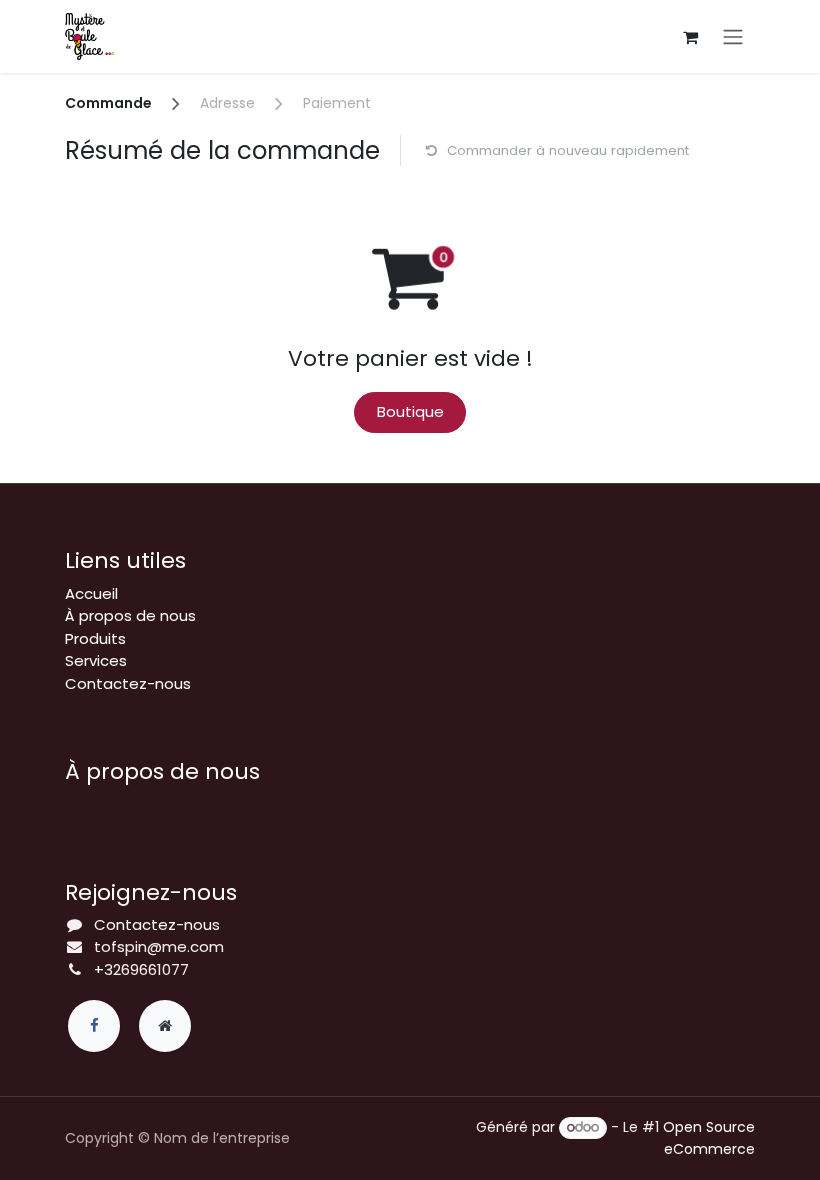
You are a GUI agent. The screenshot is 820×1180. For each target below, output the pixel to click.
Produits (95, 638)
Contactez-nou (153, 924)
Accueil (91, 593)
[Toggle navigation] (733, 36)
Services (96, 660)
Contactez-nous (128, 683)
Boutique (410, 411)
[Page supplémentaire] (165, 1026)
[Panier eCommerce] (690, 37)
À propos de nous (130, 615)
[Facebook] (94, 1026)
